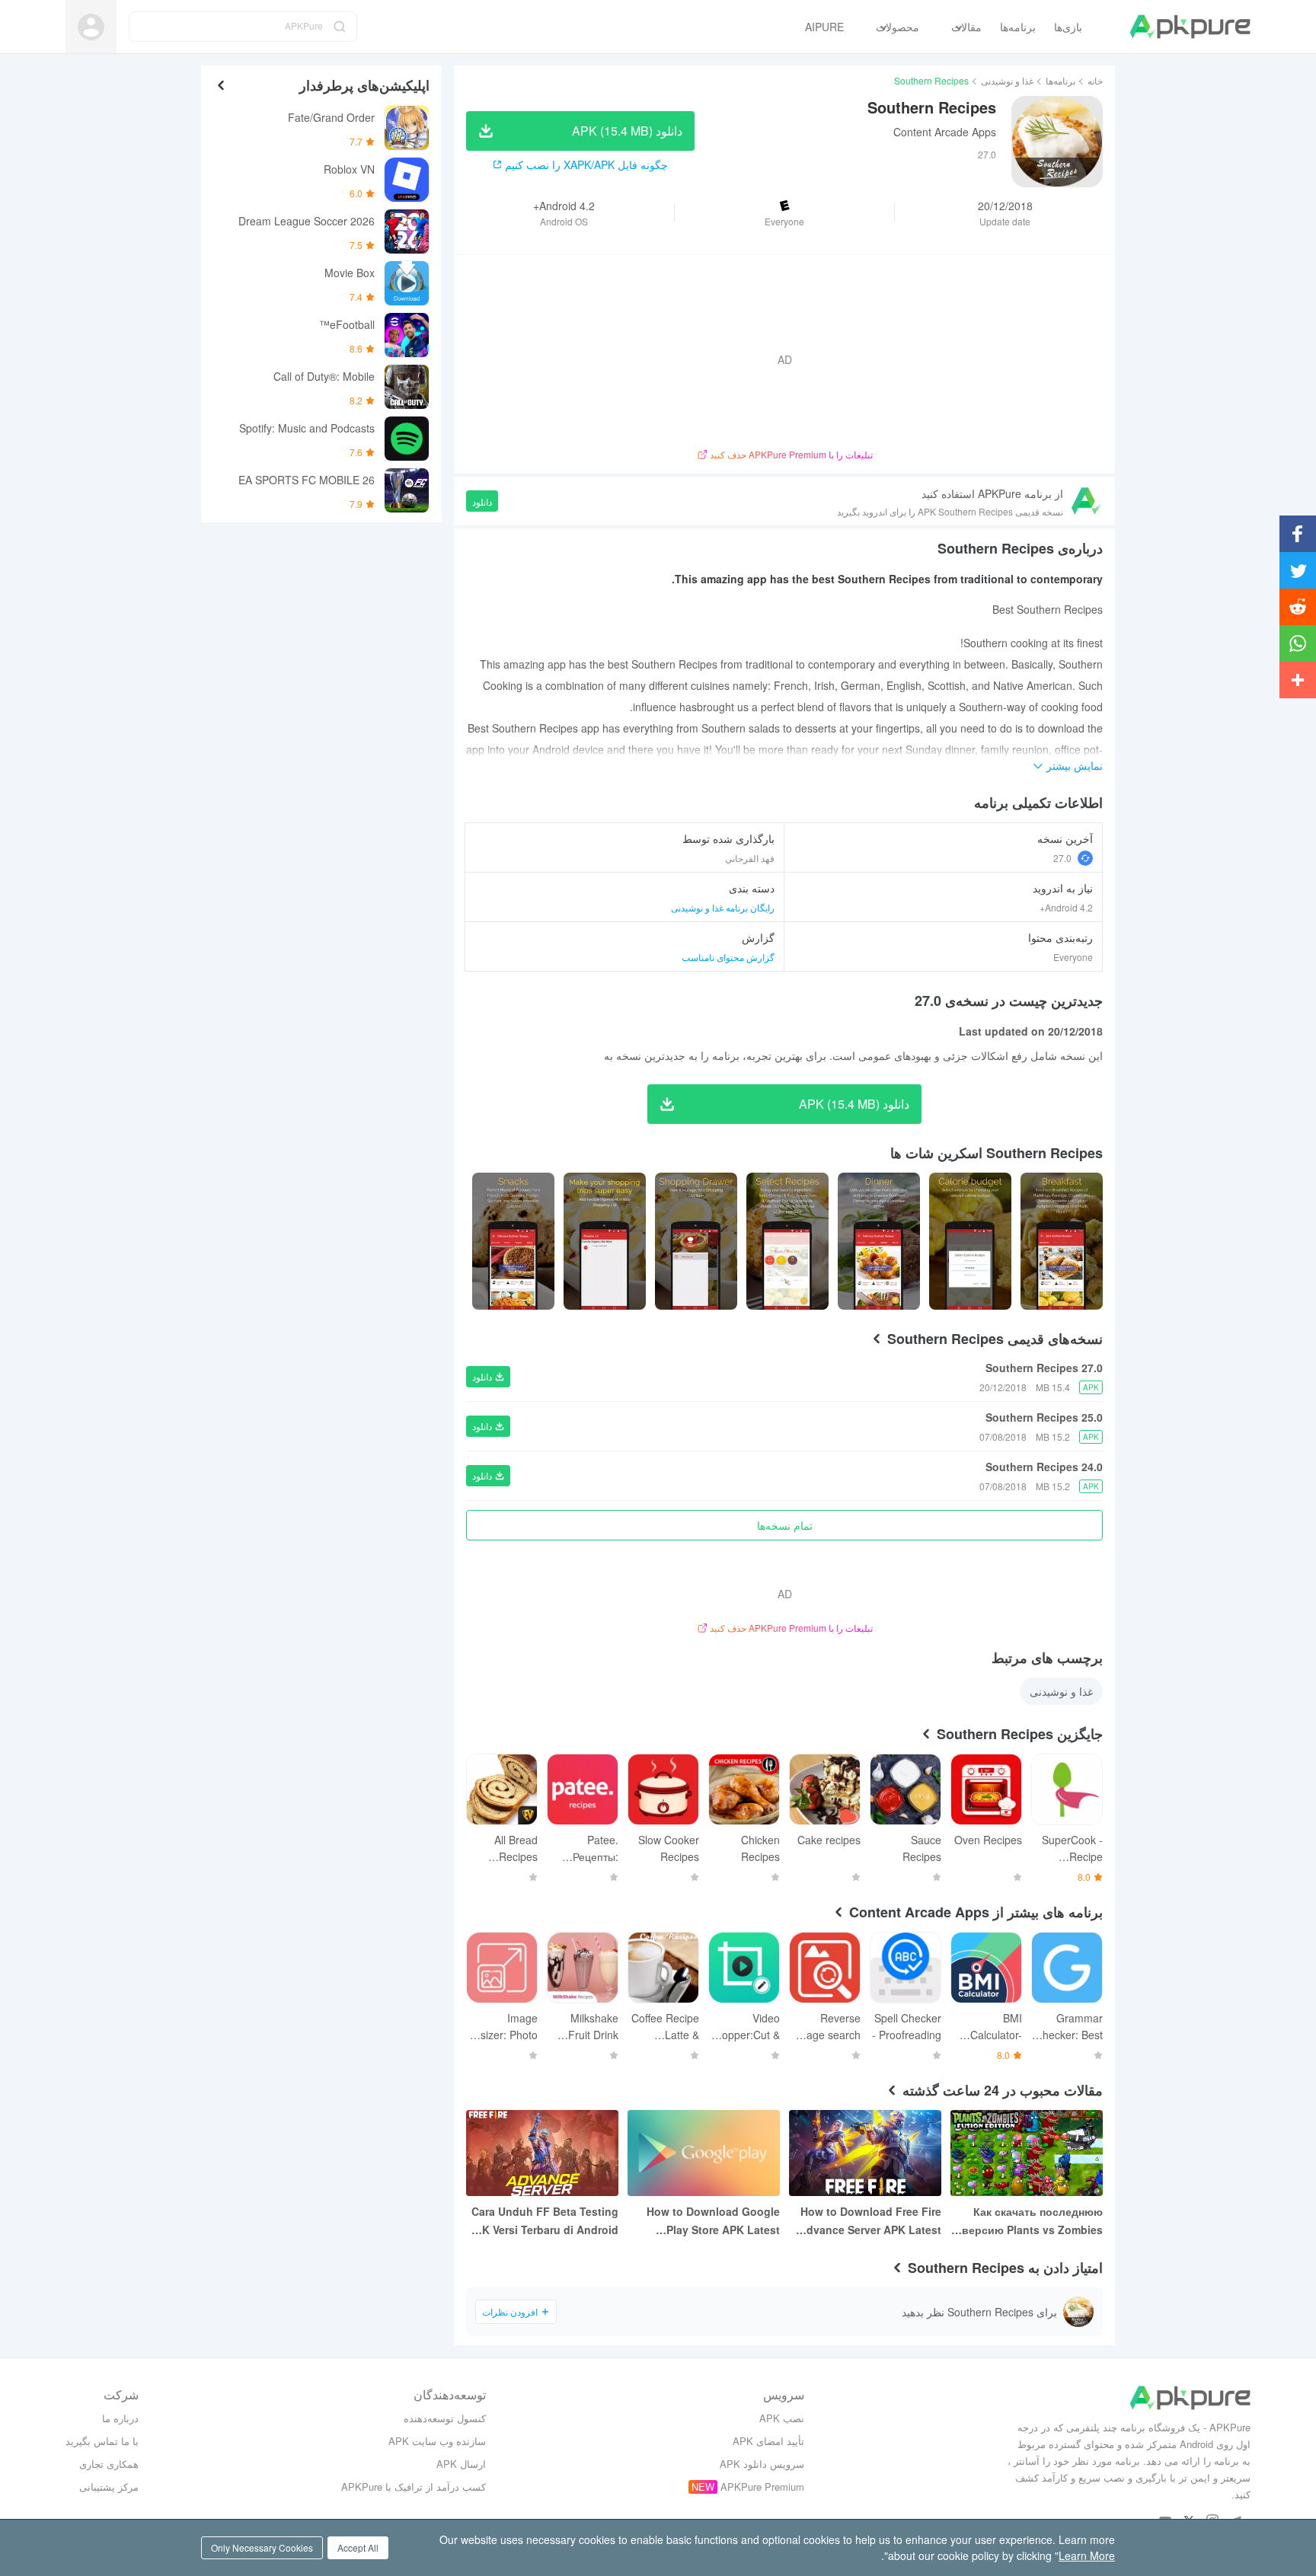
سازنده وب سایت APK (437, 2441)
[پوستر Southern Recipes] (1062, 1241)
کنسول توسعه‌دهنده (445, 2418)
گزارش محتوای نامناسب (728, 957)
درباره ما (120, 2418)
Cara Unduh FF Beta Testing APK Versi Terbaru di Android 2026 (543, 2221)
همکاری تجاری (109, 2464)
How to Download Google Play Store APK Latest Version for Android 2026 (713, 2221)
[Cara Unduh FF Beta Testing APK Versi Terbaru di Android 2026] (542, 2153)
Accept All (358, 2547)
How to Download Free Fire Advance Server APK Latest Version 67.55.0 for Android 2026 (870, 2221)
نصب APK (782, 2418)
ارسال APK (461, 2464)
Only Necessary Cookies (262, 2547)
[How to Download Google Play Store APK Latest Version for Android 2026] (704, 2153)
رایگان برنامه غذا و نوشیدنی (723, 907)
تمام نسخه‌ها (785, 1525)
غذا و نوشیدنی (1007, 80)
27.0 (1062, 858)
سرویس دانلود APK (762, 2464)
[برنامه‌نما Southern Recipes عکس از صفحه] (970, 1241)
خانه (1095, 80)
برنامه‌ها (1060, 80)
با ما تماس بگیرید (102, 2441)
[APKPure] (1190, 27)
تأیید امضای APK (768, 2441)
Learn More (1087, 2555)
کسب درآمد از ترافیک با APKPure (414, 2487)
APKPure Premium (762, 2487)
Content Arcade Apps (945, 132)
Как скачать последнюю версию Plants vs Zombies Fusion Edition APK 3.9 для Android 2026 (1031, 2221)
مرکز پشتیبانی (109, 2487)
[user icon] (91, 27)
